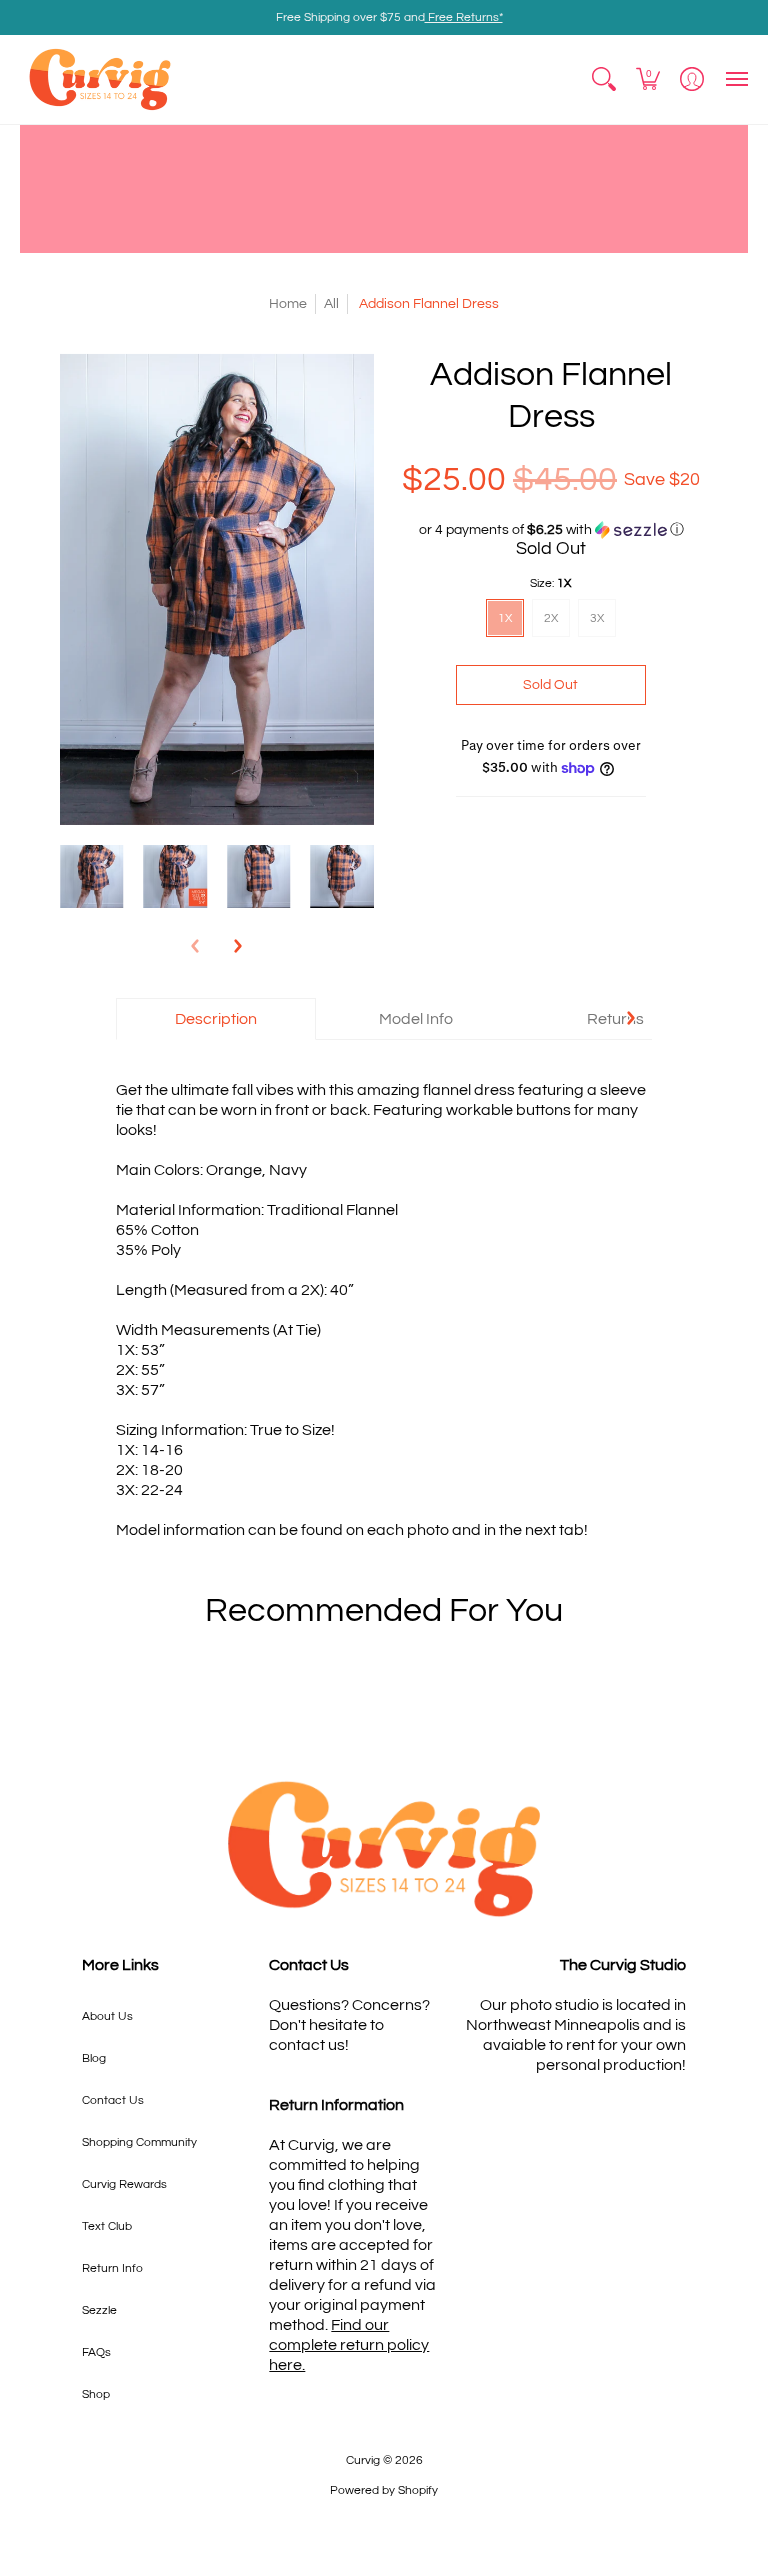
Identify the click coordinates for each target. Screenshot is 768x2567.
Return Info (112, 2268)
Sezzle (99, 2310)
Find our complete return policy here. (349, 2345)
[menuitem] (604, 79)
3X (597, 618)
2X (551, 618)
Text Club (107, 2226)
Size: (550, 583)
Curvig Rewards (124, 2184)
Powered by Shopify (384, 2490)
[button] (604, 79)
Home (288, 304)
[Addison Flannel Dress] (92, 877)
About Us (107, 2016)
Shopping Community (139, 2142)
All (331, 304)
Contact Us (113, 2100)
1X (505, 618)
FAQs (96, 2352)
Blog (94, 2058)
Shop (96, 2394)
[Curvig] (100, 79)
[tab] (216, 1019)
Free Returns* (464, 17)
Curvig (363, 2460)
